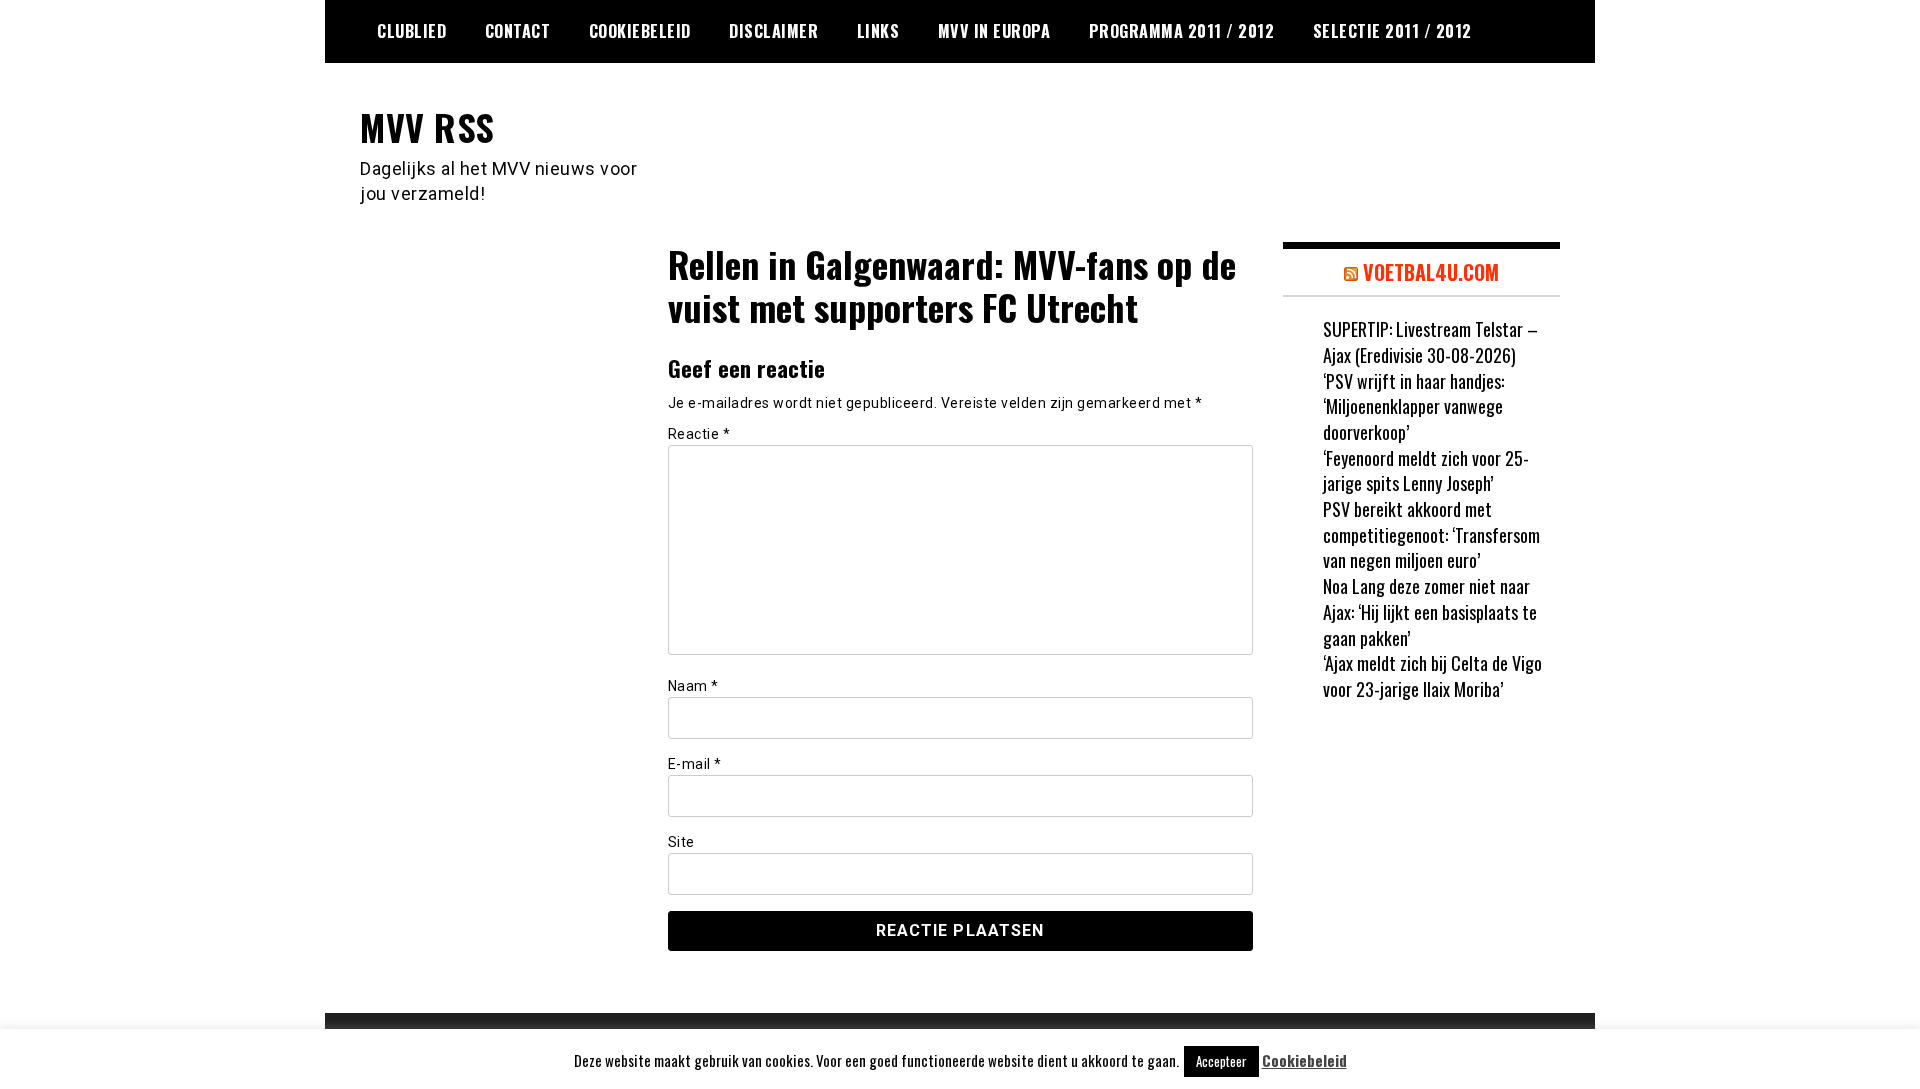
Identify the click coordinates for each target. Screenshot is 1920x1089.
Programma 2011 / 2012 (1182, 31)
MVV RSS (427, 126)
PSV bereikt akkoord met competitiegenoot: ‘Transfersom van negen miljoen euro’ (1431, 534)
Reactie (699, 434)
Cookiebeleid (640, 31)
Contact (518, 31)
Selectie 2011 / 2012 (1392, 31)
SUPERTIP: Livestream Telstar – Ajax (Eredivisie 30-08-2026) (1430, 342)
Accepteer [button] (1221, 1061)
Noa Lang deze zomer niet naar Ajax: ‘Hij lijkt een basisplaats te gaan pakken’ (1430, 611)
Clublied (411, 31)
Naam (693, 686)
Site (681, 842)
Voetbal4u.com (1431, 272)
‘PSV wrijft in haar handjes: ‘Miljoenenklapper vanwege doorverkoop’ (1413, 406)
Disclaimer (773, 31)
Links (878, 31)
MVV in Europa (994, 31)
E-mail (695, 764)
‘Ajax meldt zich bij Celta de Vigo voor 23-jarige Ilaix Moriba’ (1432, 676)
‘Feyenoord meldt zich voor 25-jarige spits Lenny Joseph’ (1426, 471)
